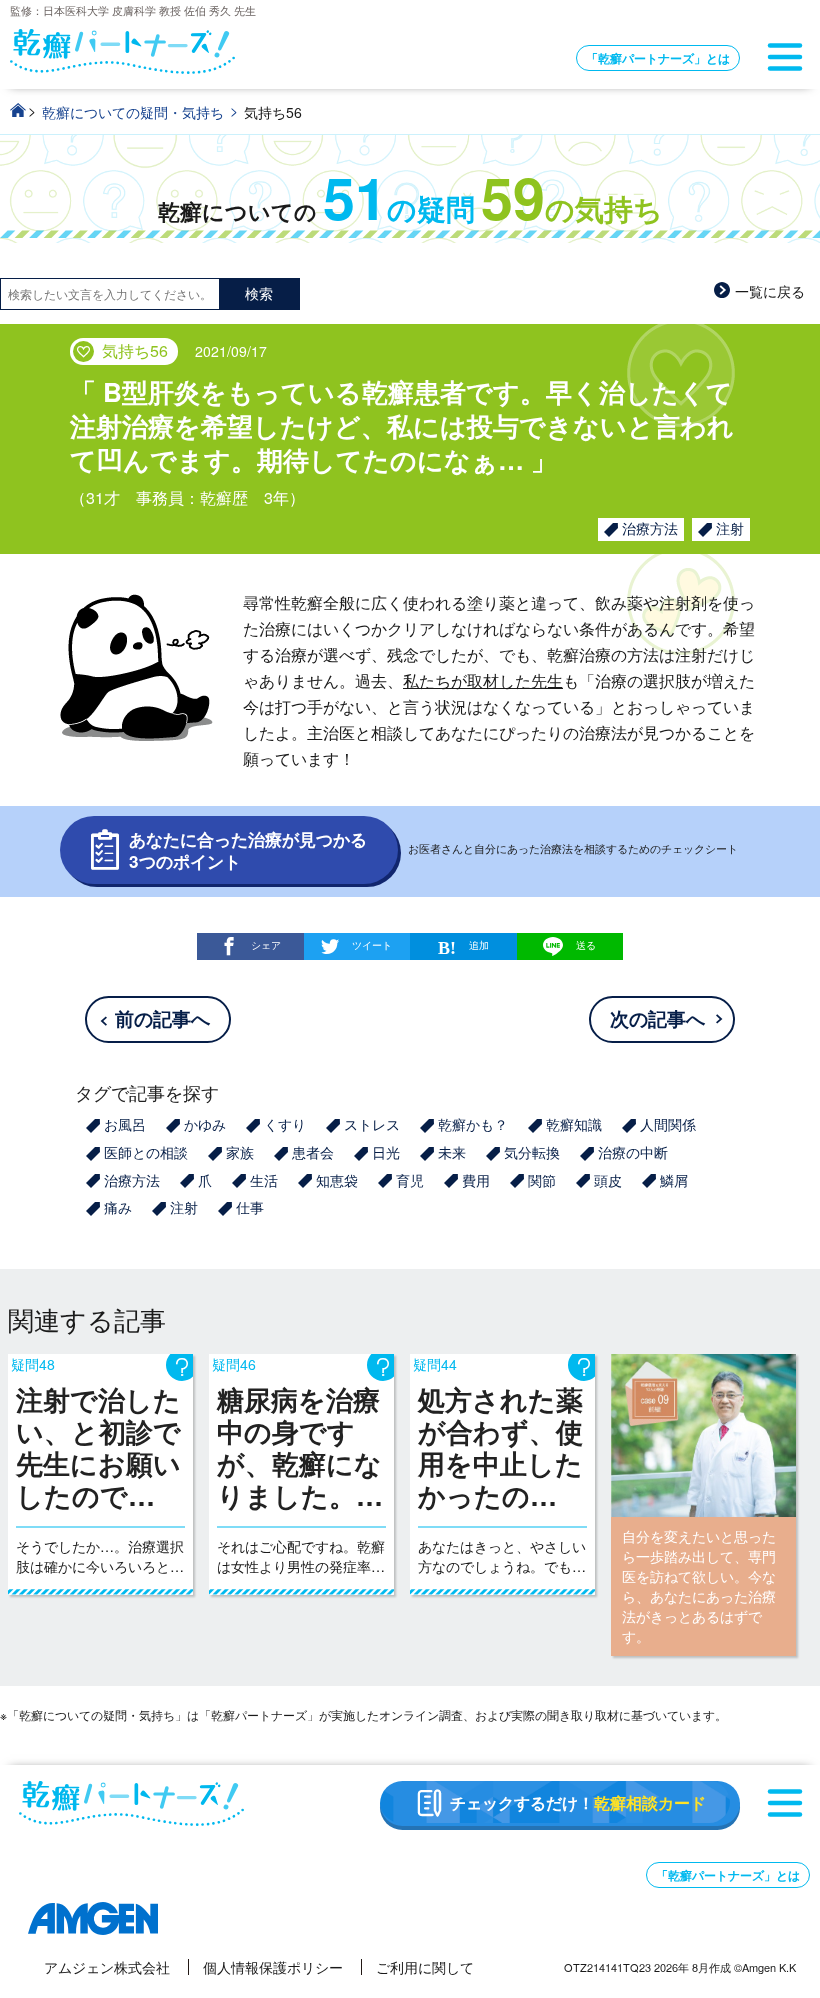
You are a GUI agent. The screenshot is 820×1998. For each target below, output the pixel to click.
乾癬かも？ (473, 1124)
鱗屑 (674, 1180)
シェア (266, 944)
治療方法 (650, 528)
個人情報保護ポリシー (273, 1967)
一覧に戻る (770, 291)
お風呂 (125, 1124)
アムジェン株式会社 (107, 1967)
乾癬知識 (574, 1124)
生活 (264, 1180)
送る (586, 944)
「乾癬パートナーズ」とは (658, 58)
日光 (386, 1152)
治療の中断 (633, 1152)
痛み (118, 1207)
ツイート (372, 944)
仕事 (250, 1207)
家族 (240, 1152)
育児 (410, 1180)
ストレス (372, 1124)
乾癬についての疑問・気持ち (133, 112)
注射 (730, 528)
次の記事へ (657, 1018)
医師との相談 (146, 1152)
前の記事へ (162, 1018)
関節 (542, 1180)
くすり (285, 1124)
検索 (259, 293)
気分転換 (532, 1152)
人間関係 (668, 1124)
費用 (476, 1180)
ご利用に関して (425, 1967)
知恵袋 (337, 1180)
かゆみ (205, 1124)
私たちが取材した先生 (483, 680)
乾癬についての (410, 211)
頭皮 (608, 1180)
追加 (479, 944)
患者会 (313, 1152)
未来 (452, 1152)
